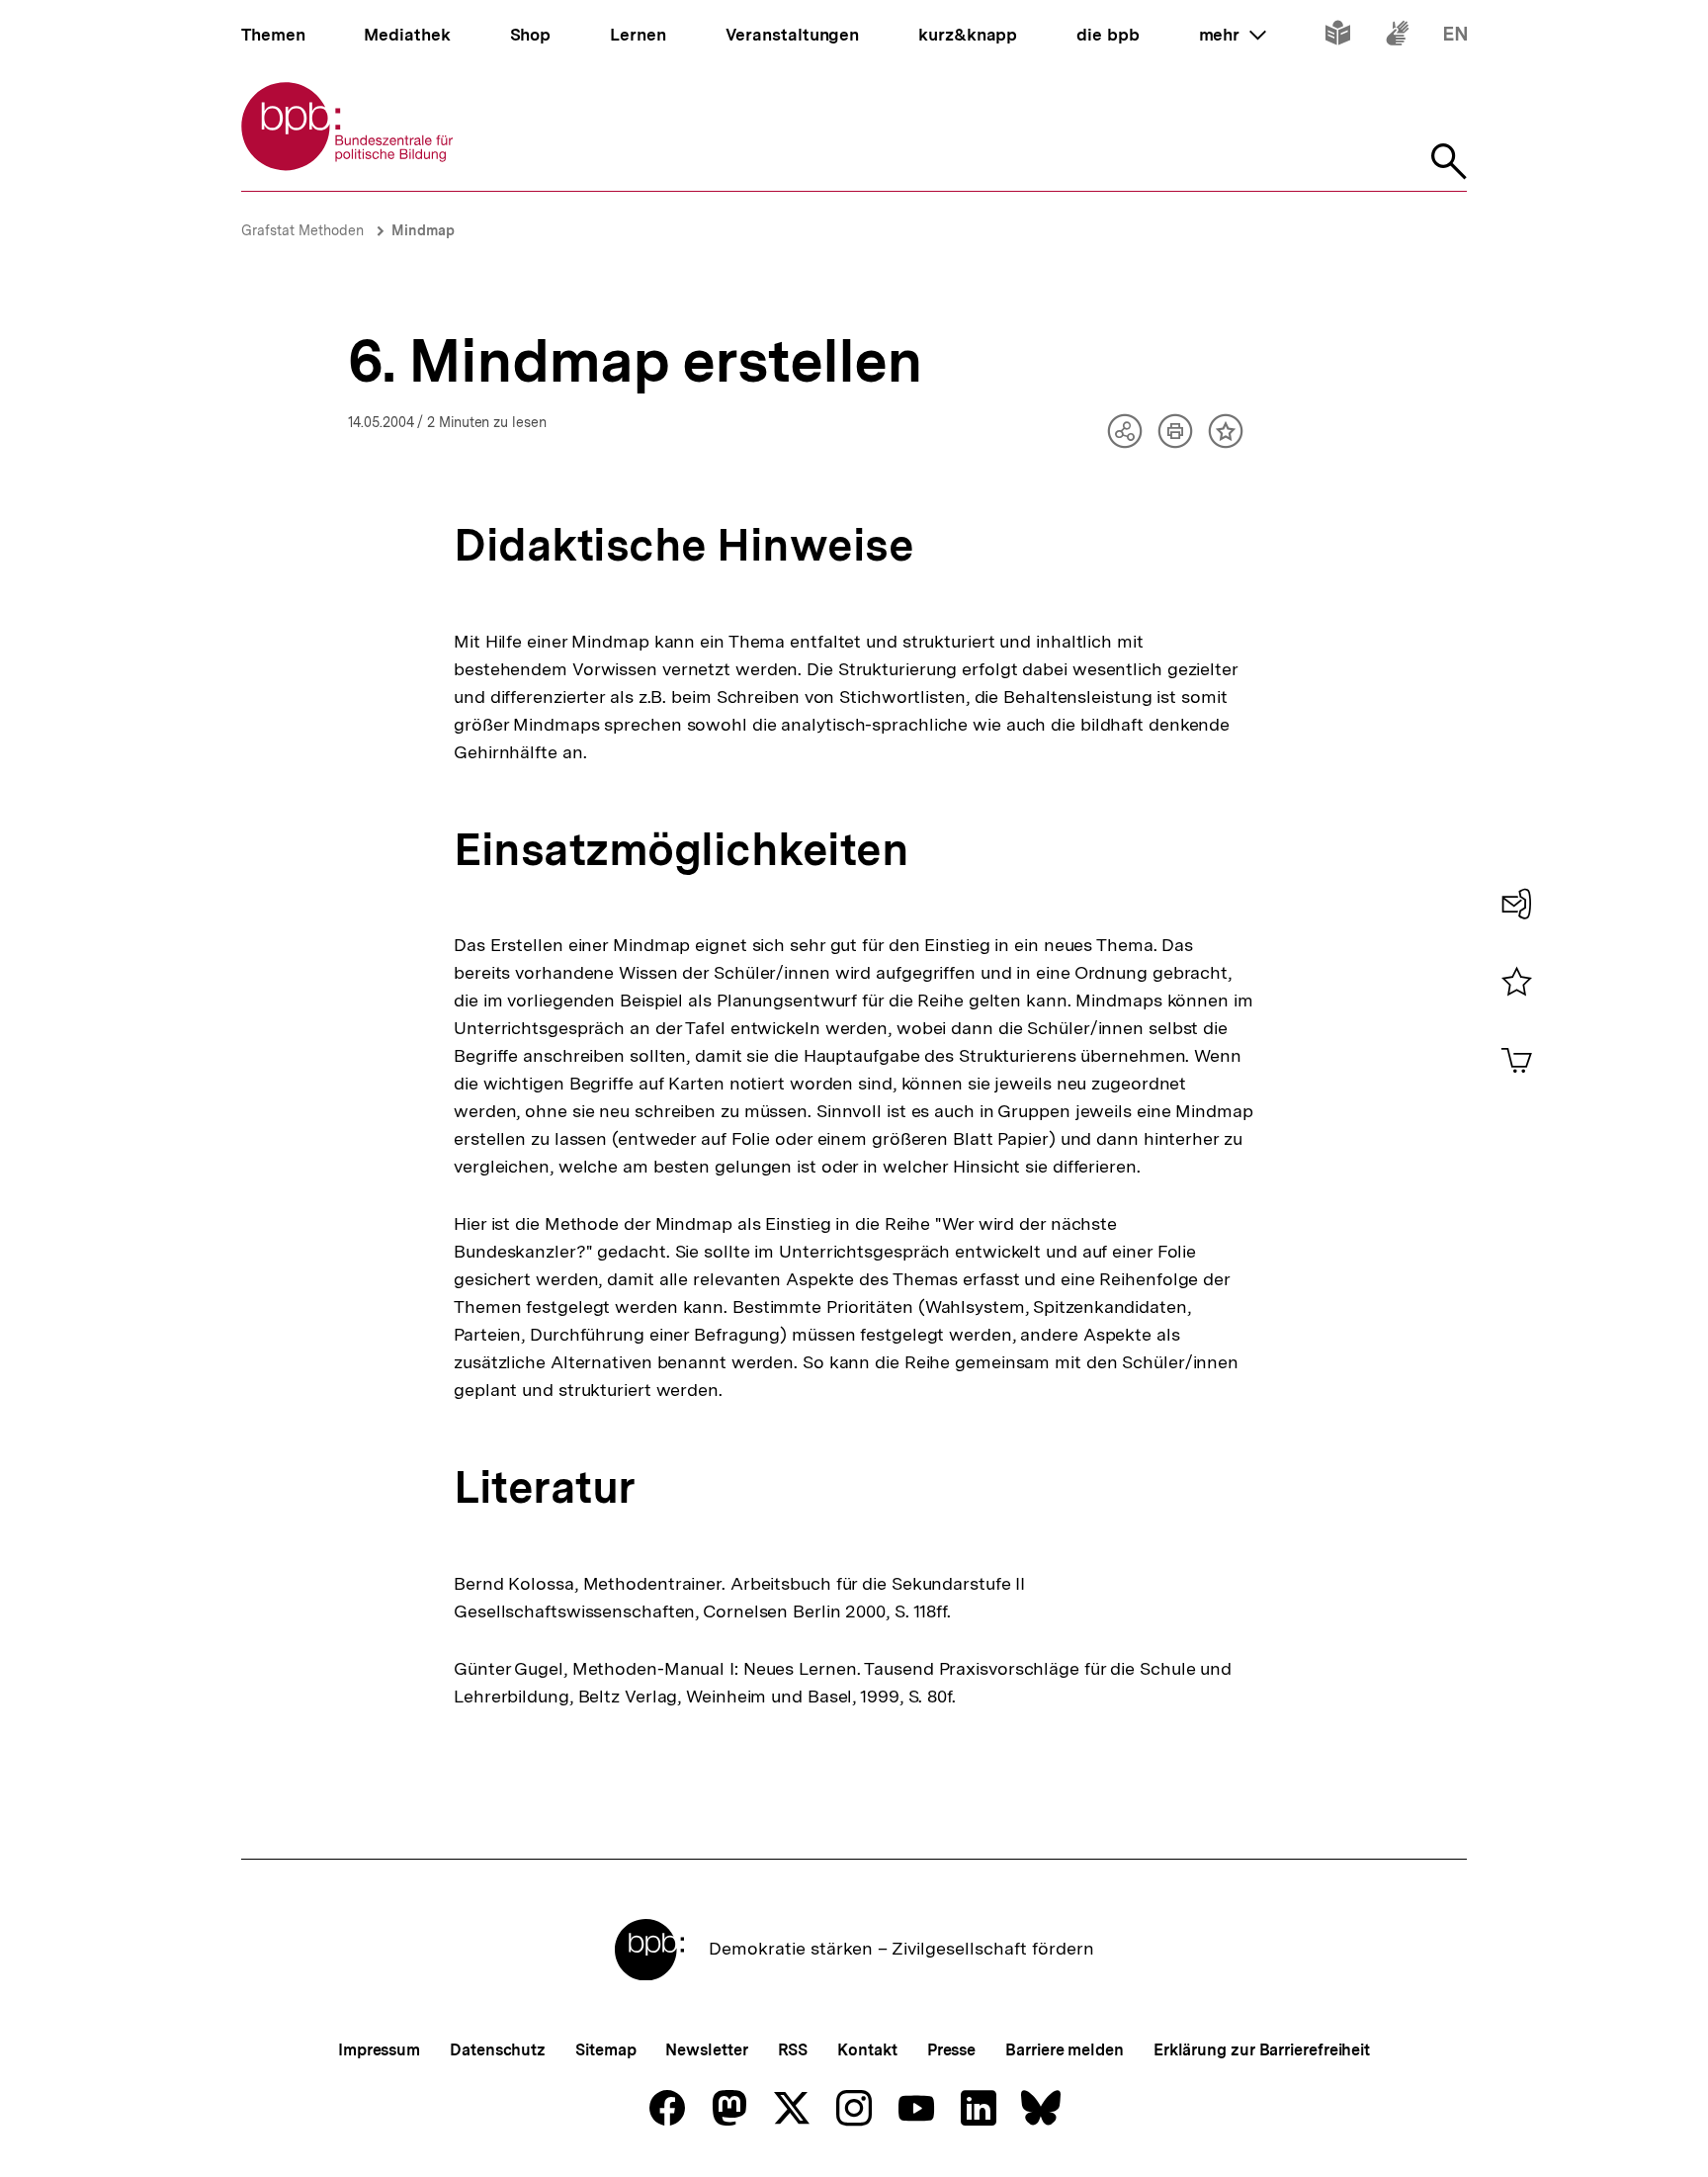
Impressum (379, 2050)
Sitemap (605, 2050)
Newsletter (706, 2050)
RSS (793, 2050)
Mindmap (423, 230)
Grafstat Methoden (304, 230)
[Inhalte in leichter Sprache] (1338, 37)
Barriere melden (1065, 2050)
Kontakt (867, 2050)
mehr (1233, 35)
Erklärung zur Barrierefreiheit (1262, 2050)
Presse (951, 2050)
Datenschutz (498, 2050)
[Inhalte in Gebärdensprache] (1397, 37)
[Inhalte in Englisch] (1455, 37)
